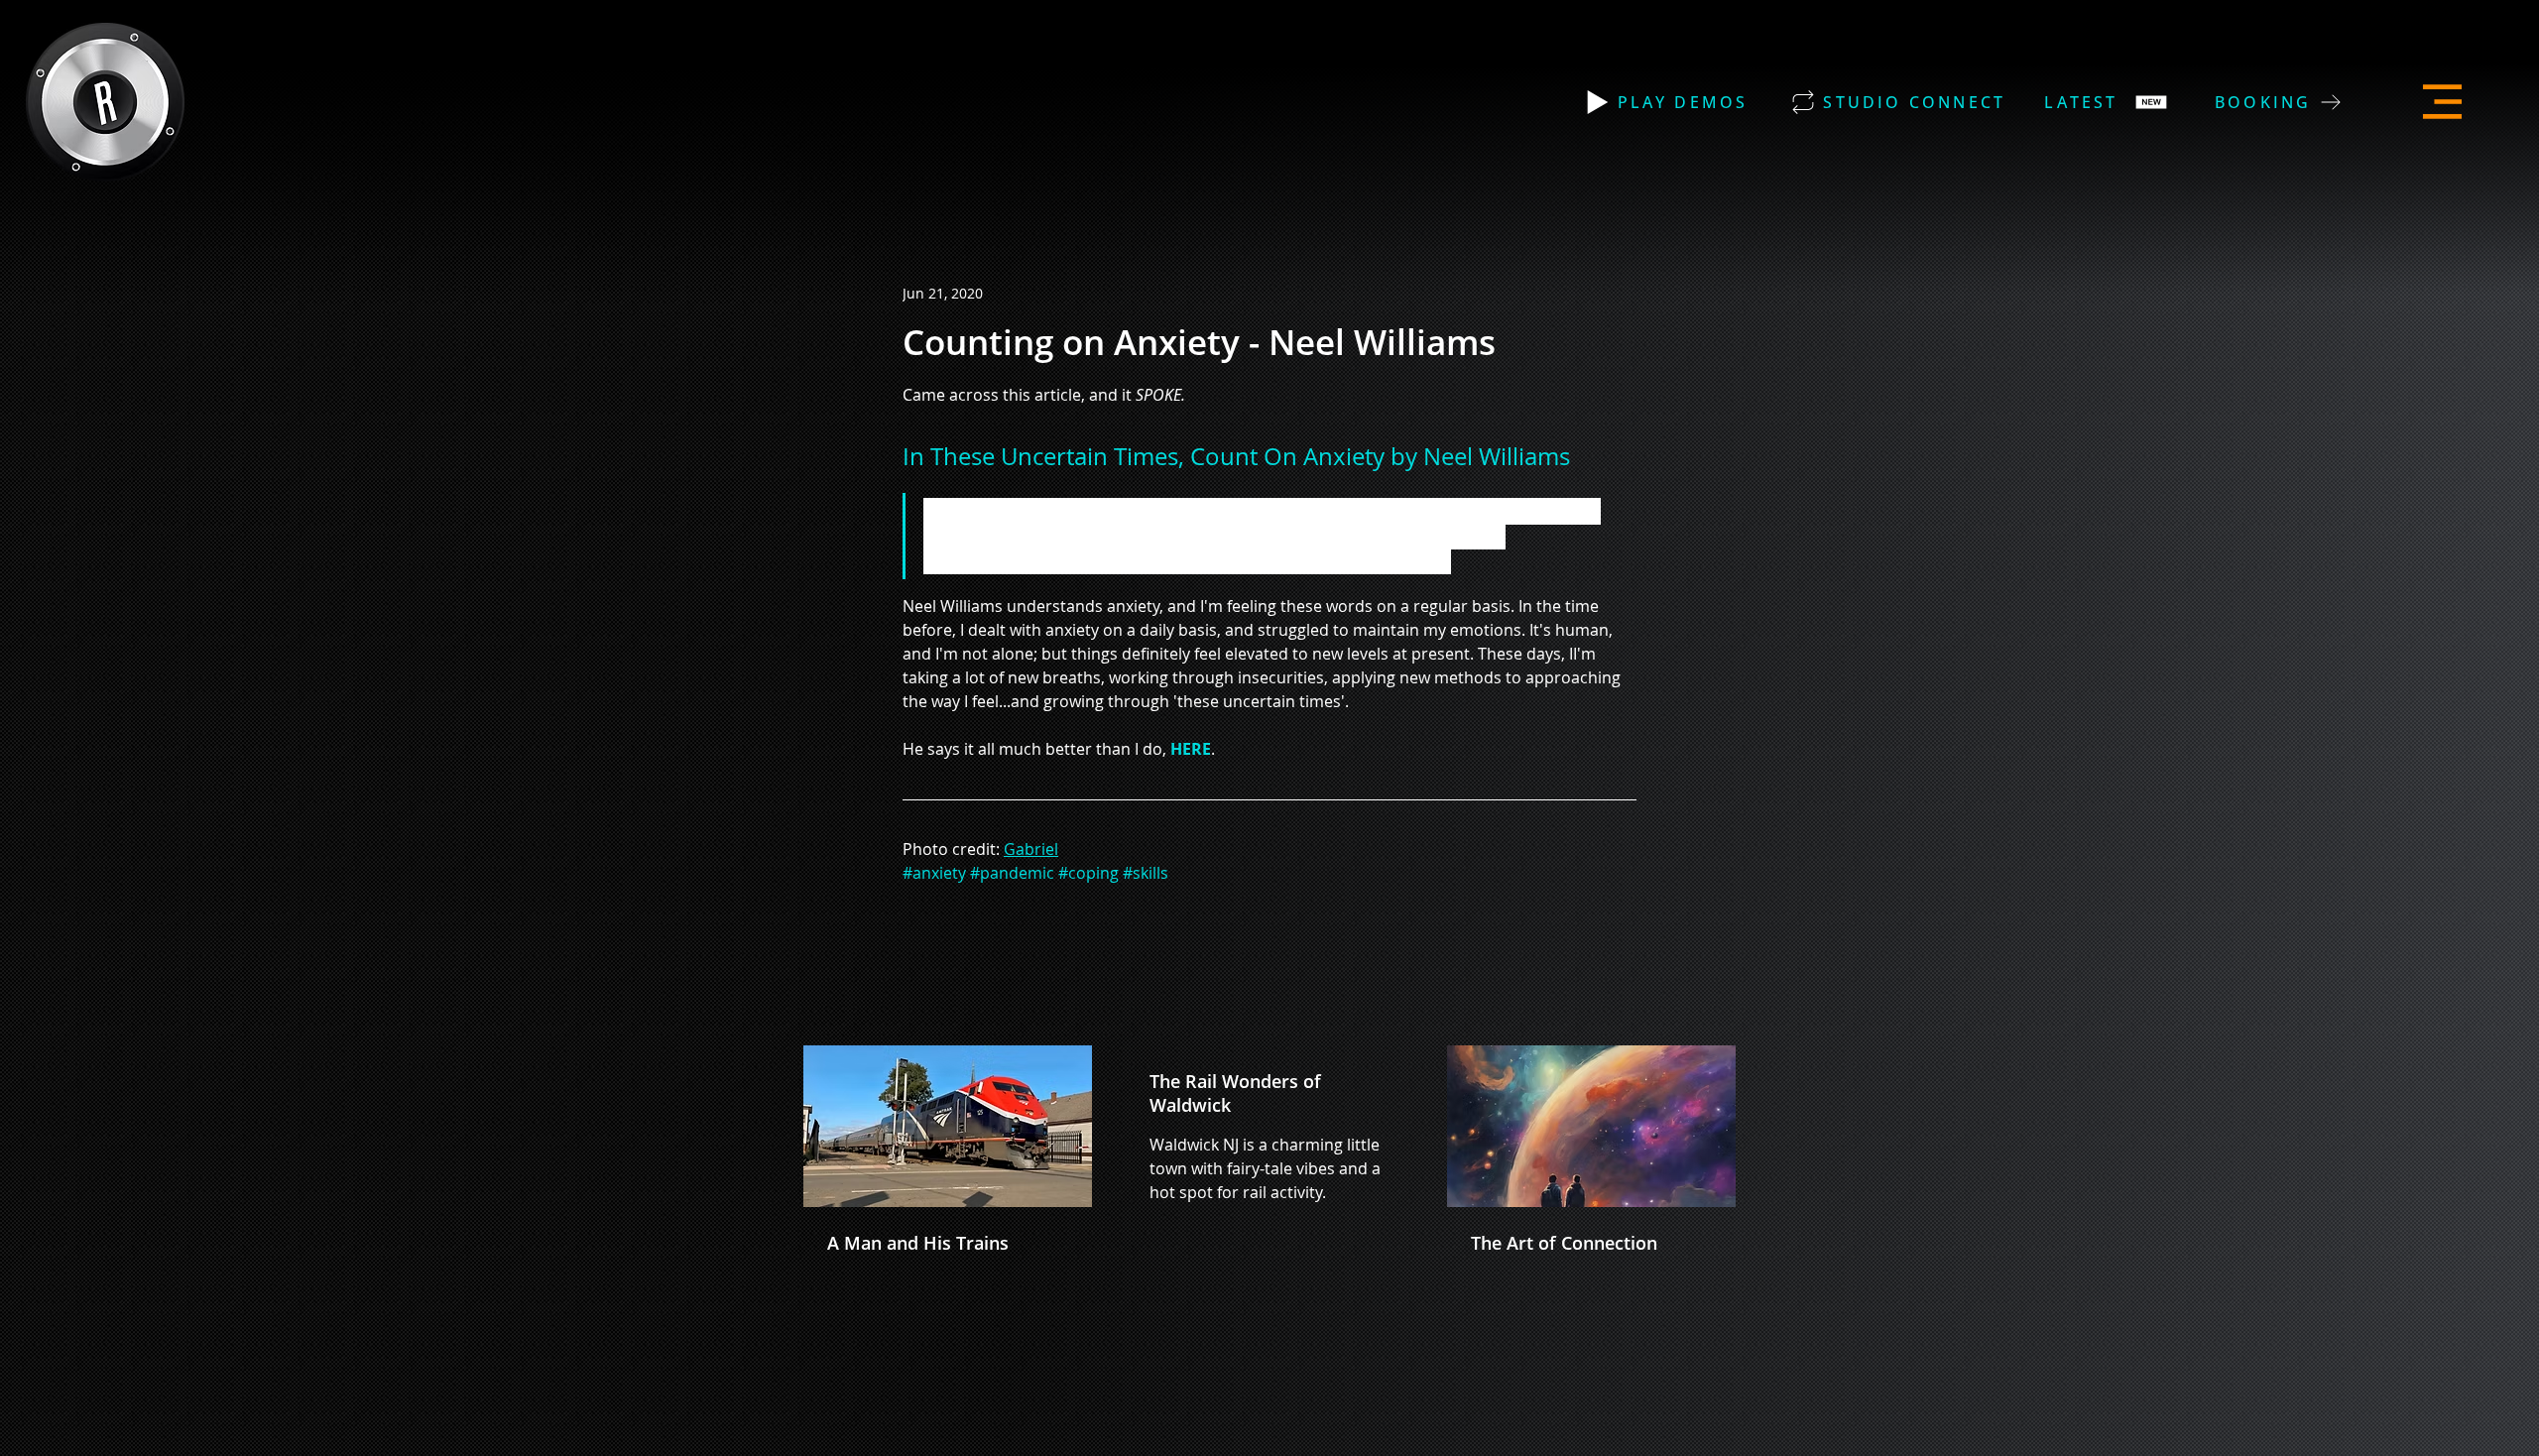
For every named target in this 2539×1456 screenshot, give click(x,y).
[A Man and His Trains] (948, 1126)
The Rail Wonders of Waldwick (1235, 1093)
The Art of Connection (1564, 1243)
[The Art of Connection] (1591, 1126)
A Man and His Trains (918, 1243)
